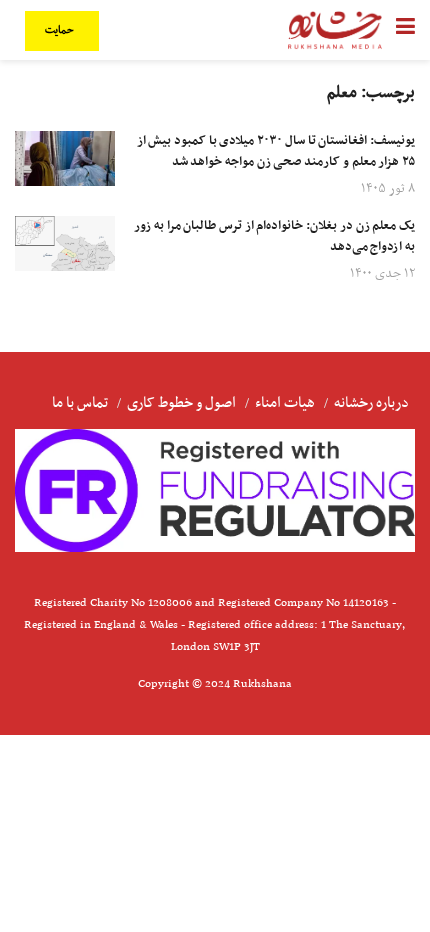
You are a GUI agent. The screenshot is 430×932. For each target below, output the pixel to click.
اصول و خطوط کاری (181, 403)
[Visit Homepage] (335, 30)
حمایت (61, 30)
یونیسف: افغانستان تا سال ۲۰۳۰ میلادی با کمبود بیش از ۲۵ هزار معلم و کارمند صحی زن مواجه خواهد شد (276, 151)
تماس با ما (80, 403)
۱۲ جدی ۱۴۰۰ (382, 273)
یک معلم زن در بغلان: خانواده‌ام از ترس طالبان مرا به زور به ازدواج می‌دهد (274, 236)
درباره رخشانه (371, 403)
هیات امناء (285, 403)
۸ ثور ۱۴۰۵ (388, 188)
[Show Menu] (405, 30)
